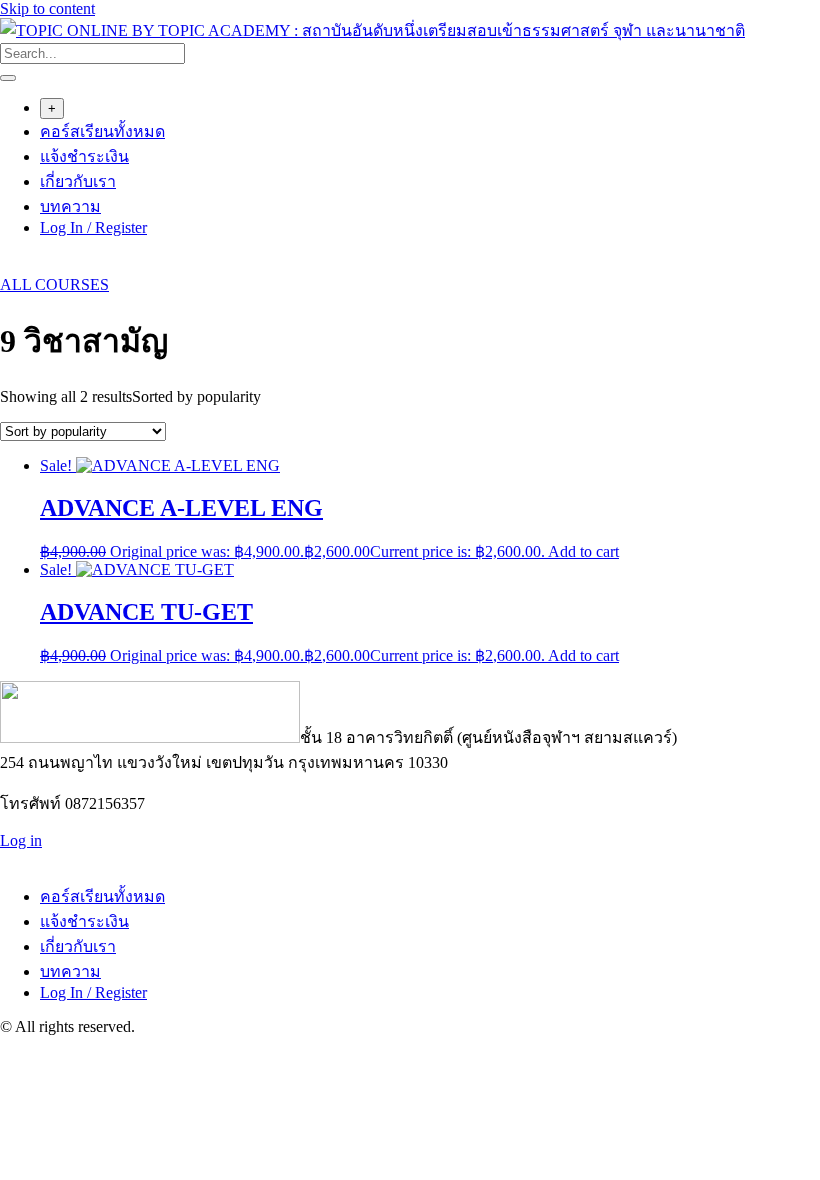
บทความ (70, 206)
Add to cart (583, 551)
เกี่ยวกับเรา (78, 181)
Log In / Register (93, 227)
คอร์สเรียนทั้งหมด (102, 131)
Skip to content (47, 8)
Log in (21, 840)
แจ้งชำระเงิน (84, 156)
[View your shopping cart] (10, 266)
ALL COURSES (54, 284)
